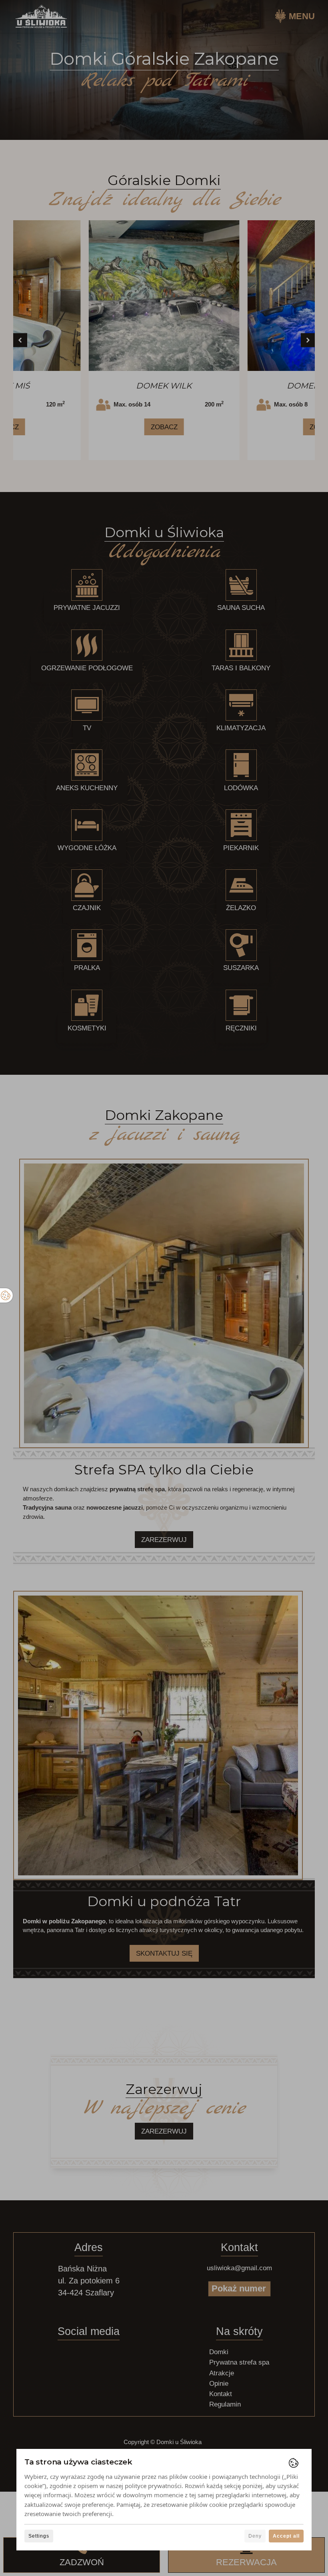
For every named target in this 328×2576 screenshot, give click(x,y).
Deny (255, 2536)
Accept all (286, 2536)
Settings (39, 2536)
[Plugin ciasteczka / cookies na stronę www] (294, 2463)
